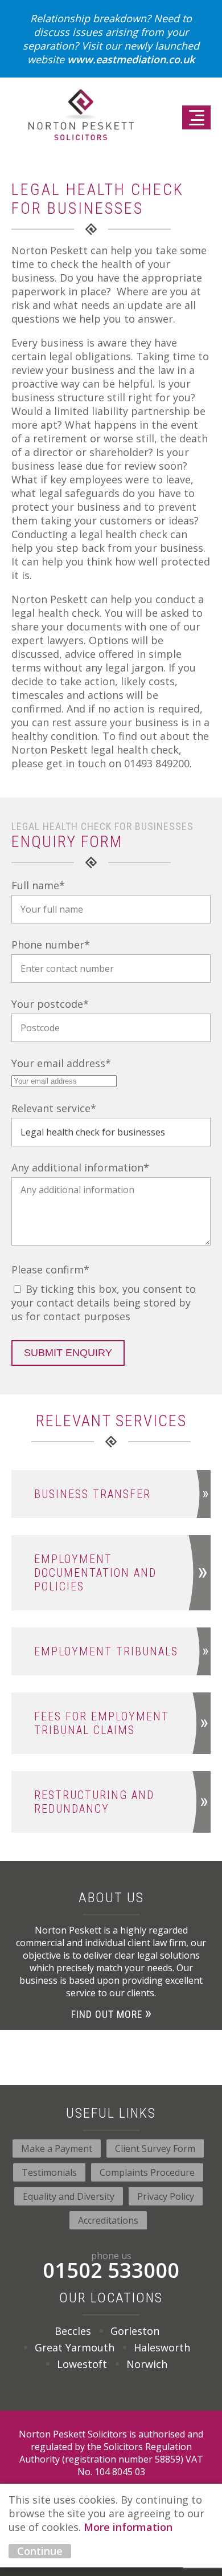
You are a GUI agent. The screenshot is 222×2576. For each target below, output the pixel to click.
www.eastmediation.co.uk (131, 59)
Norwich (147, 2364)
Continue (40, 2551)
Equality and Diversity (69, 2196)
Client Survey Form (155, 2148)
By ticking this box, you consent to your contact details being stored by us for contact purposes (104, 1303)
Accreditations (108, 2220)
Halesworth (162, 2347)
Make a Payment (57, 2148)
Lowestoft (82, 2364)
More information (128, 2527)
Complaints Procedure (147, 2172)
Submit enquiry (68, 1353)
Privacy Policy (166, 2196)
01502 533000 (111, 2267)
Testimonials (49, 2172)
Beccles (73, 2331)
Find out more (107, 2014)
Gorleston (135, 2331)
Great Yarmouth (75, 2347)
